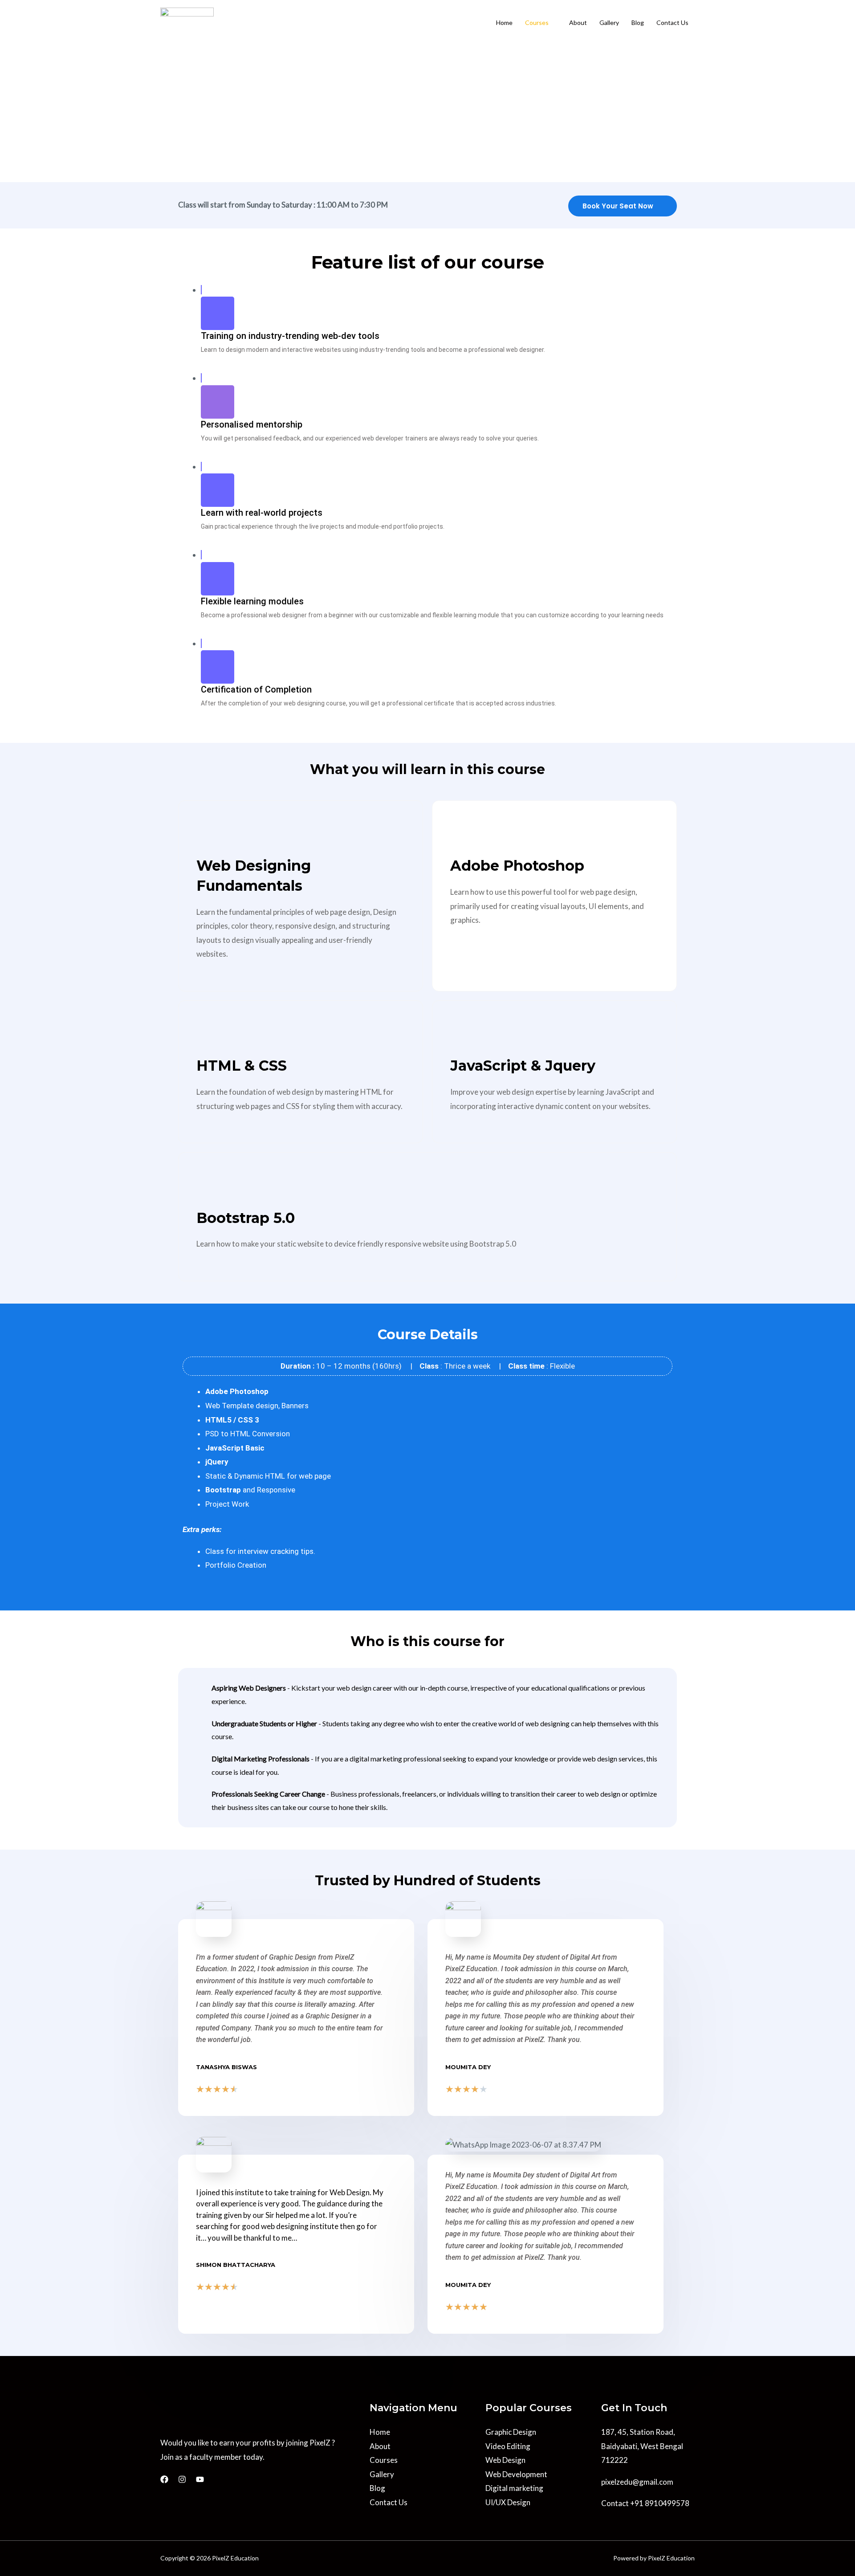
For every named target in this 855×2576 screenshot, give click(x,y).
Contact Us (672, 22)
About (578, 22)
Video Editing (508, 2446)
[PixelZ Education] (187, 22)
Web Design (505, 2460)
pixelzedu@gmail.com (637, 2482)
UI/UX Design (508, 2502)
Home (504, 22)
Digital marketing (514, 2488)
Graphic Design (511, 2432)
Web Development (516, 2474)
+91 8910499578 (660, 2503)
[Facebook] (164, 2479)
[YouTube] (200, 2479)
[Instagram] (182, 2479)
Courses (537, 22)
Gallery (609, 22)
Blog (638, 22)
